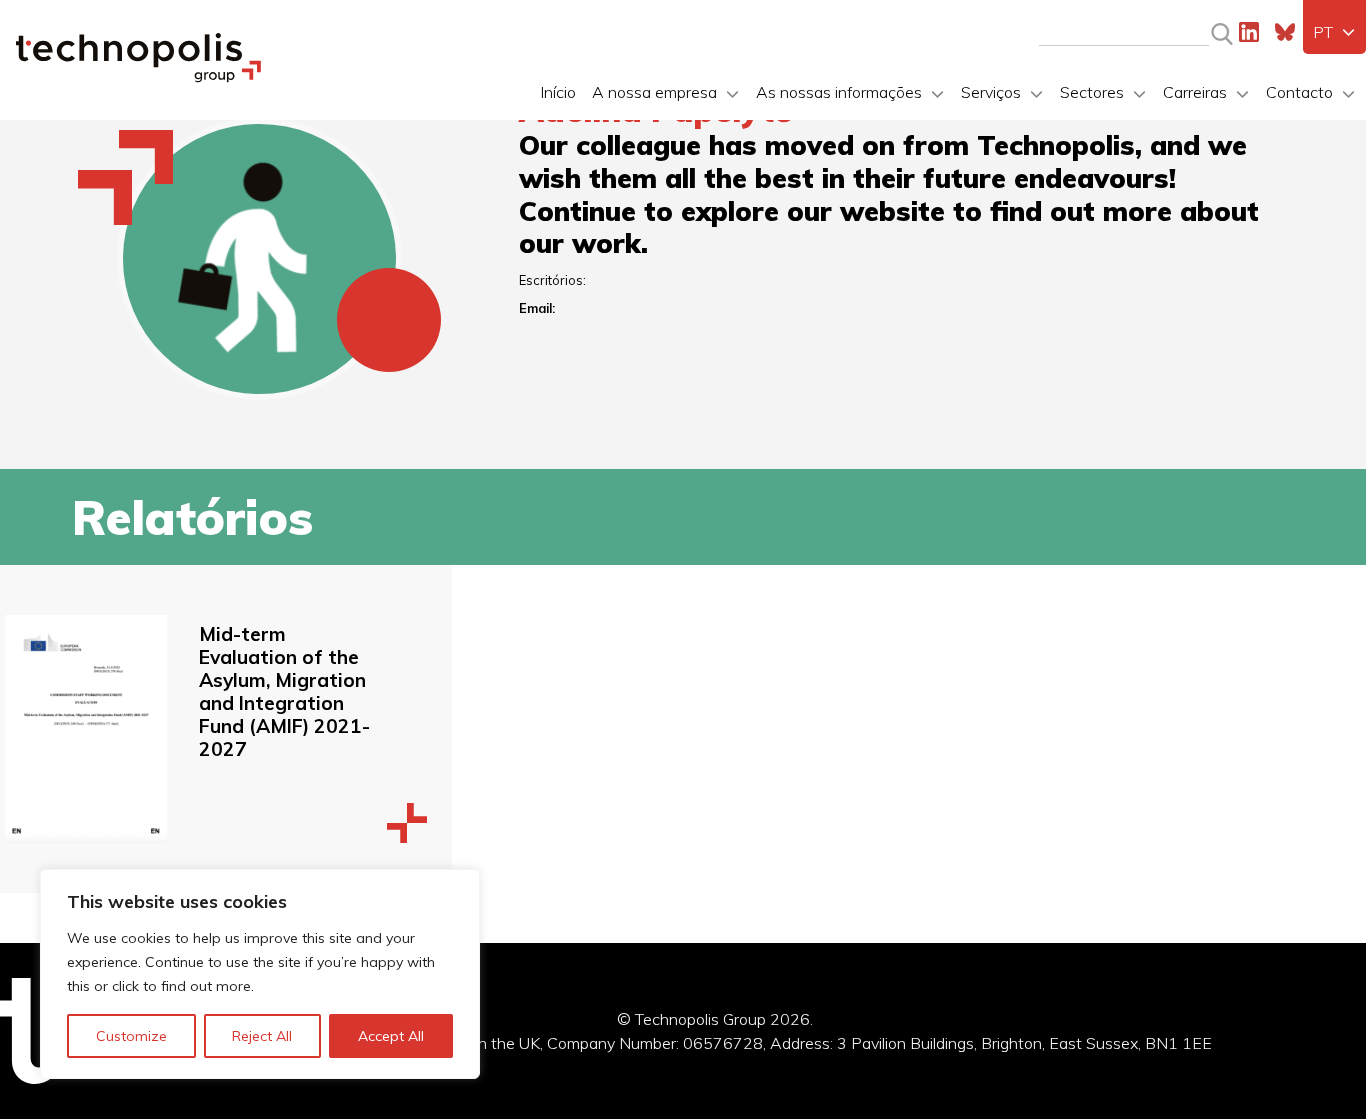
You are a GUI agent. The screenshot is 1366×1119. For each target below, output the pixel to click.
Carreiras (1195, 92)
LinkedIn (1249, 32)
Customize (131, 1036)
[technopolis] (138, 77)
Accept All (391, 1036)
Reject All (262, 1036)
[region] (260, 974)
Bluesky (1285, 32)
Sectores (1092, 92)
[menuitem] (1334, 32)
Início (558, 92)
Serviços (991, 92)
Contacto (1299, 92)
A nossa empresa (654, 92)
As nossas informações (839, 92)
